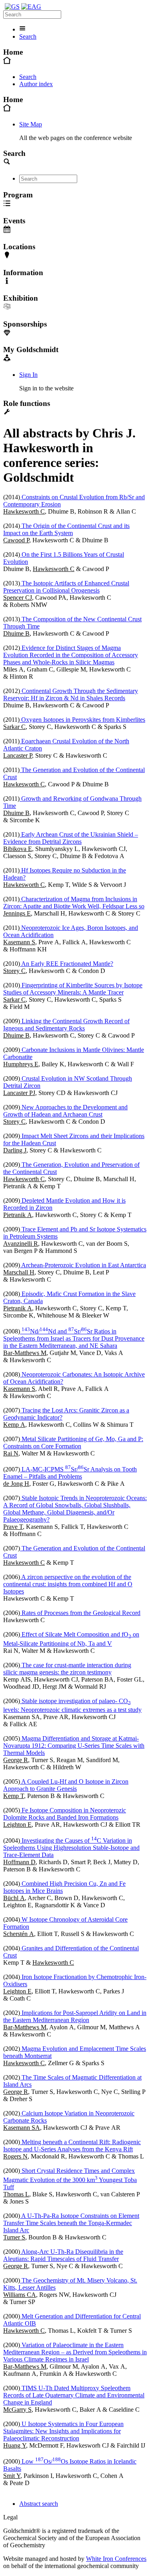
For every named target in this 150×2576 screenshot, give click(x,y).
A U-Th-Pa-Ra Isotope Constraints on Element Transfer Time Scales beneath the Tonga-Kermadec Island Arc (71, 2223)
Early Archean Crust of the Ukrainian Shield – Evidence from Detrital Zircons (71, 838)
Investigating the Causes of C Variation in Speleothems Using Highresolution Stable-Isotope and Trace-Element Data (71, 1848)
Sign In (28, 375)
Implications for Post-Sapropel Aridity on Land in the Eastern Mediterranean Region (75, 2016)
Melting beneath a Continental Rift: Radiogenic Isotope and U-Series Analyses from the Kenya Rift (72, 2146)
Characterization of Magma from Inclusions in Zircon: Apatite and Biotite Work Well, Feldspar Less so (74, 903)
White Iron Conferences (116, 2559)
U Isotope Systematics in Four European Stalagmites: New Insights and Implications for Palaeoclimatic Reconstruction (63, 2431)
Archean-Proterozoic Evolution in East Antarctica (83, 1265)
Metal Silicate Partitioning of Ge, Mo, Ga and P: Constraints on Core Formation (73, 1443)
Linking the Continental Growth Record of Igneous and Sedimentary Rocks (66, 1025)
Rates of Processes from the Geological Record (80, 1613)
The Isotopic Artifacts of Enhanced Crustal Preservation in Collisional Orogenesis (66, 587)
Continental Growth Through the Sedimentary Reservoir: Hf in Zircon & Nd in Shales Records (71, 694)
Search (28, 36)
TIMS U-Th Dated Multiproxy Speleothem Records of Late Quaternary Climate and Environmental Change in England (74, 2395)
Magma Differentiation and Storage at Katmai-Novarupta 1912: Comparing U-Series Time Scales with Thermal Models (74, 1746)
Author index (36, 84)
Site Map (31, 124)
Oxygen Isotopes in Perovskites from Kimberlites (82, 720)
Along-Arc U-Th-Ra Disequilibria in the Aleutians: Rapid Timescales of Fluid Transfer (63, 2255)
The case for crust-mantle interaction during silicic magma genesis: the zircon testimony (67, 1669)
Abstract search (39, 2504)
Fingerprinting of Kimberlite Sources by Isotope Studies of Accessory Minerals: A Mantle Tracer (73, 989)
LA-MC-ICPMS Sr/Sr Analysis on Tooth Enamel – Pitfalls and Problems (70, 1473)
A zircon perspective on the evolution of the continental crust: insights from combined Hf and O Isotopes (68, 1584)
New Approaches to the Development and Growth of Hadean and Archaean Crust (65, 1111)
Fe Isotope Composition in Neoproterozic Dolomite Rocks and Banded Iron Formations (65, 1814)
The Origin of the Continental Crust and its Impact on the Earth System (66, 529)
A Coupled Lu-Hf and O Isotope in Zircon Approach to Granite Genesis (66, 1785)
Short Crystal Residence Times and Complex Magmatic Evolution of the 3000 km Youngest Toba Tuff (70, 2179)
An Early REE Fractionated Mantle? (67, 964)
